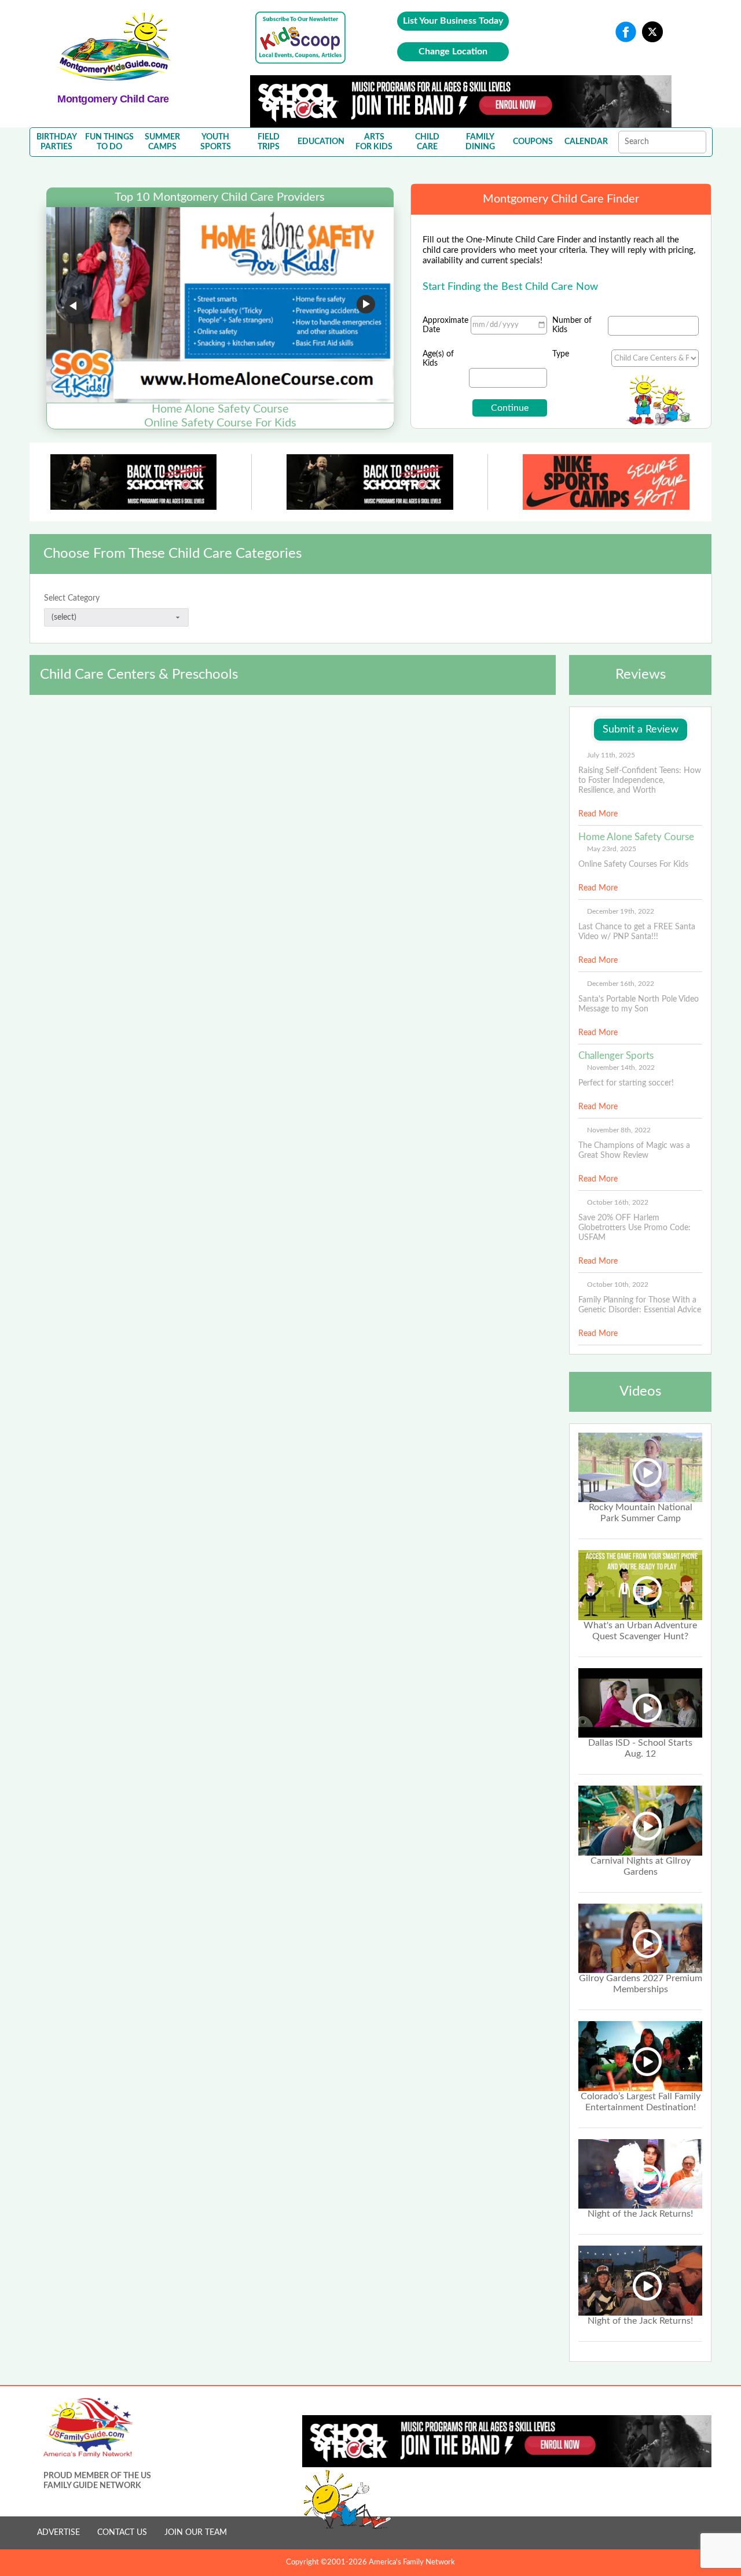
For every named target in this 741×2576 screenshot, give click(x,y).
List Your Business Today (453, 21)
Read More (598, 814)
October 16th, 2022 (618, 1202)
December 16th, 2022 (621, 984)
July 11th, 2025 (611, 755)
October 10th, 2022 (618, 1285)
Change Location (453, 51)
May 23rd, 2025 (612, 849)
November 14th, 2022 (621, 1068)
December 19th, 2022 (621, 911)
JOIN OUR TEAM (196, 2533)
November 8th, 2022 (619, 1130)
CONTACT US (122, 2533)
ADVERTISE (58, 2533)
